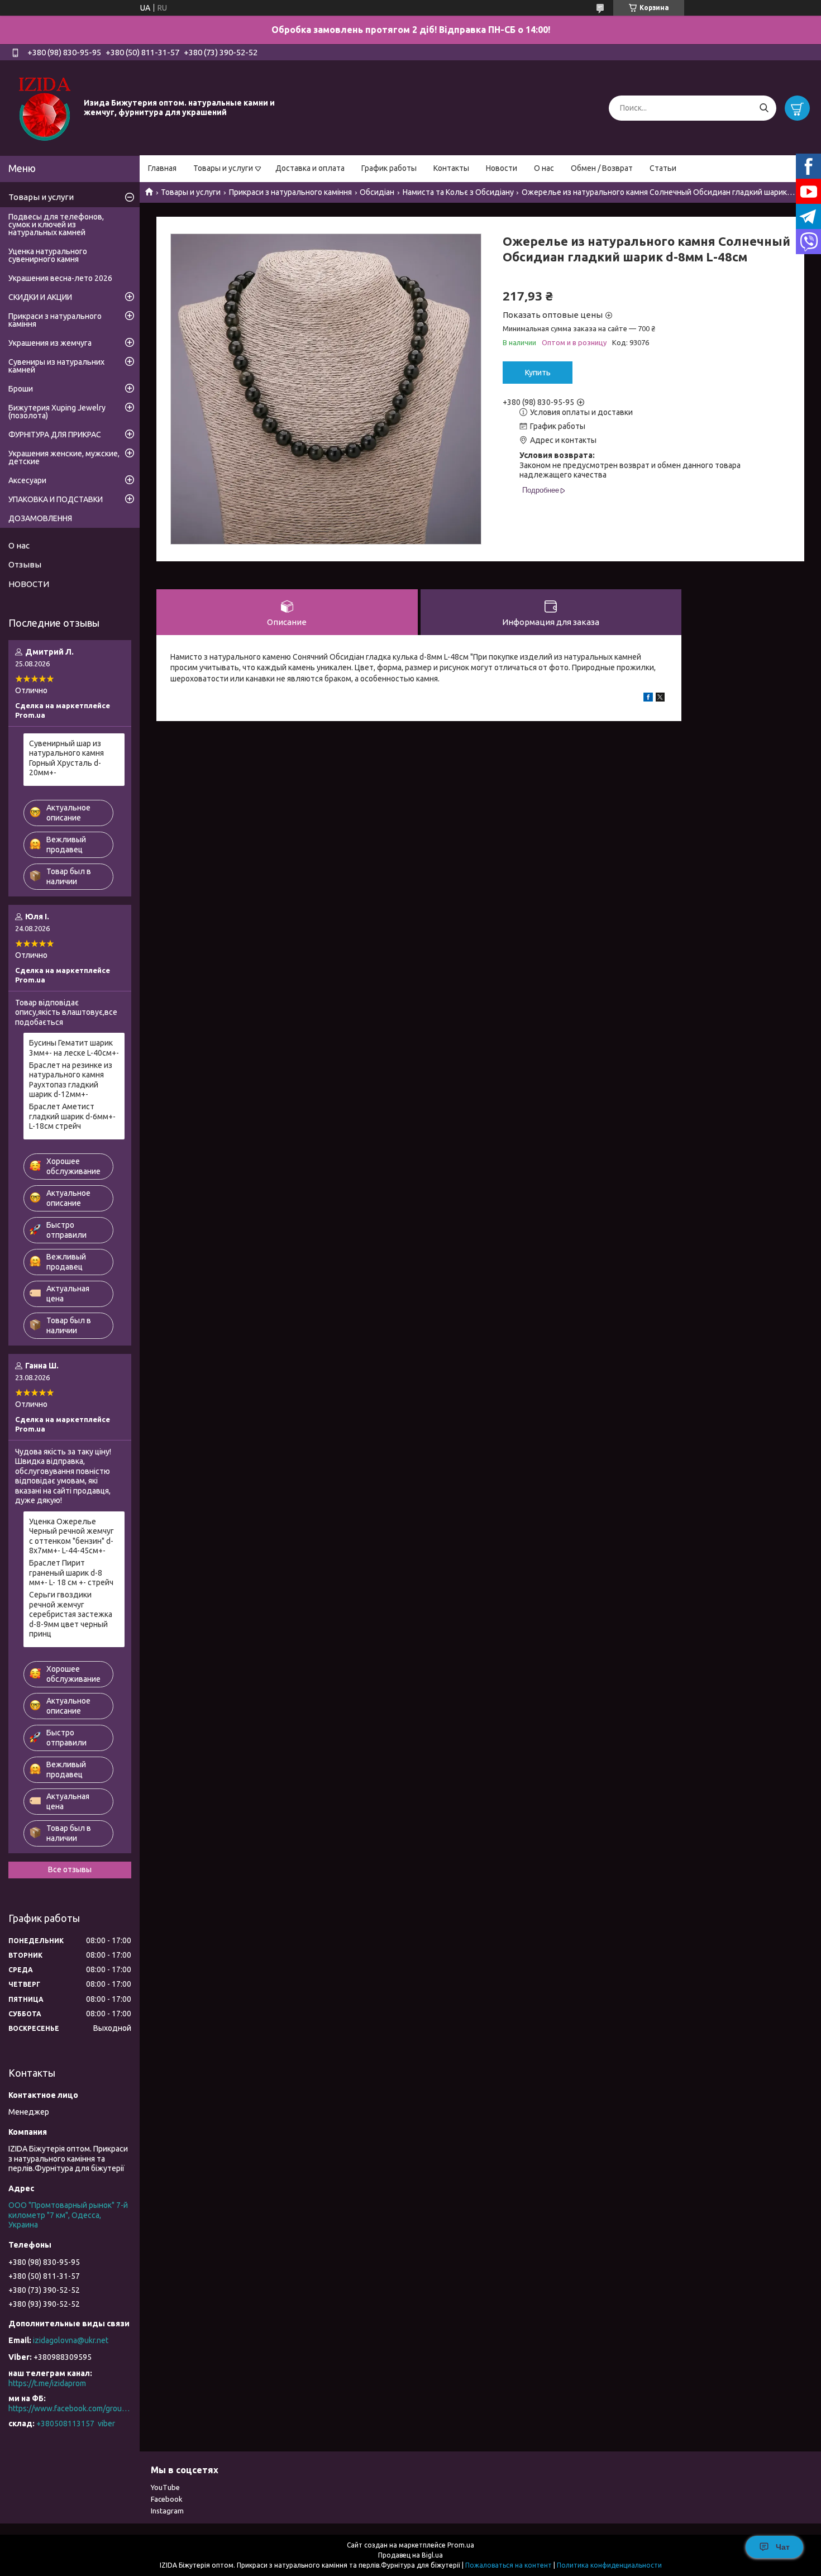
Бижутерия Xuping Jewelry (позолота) (57, 412)
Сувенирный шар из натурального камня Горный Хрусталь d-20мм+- (66, 758)
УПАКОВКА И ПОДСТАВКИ (56, 499)
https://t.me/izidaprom (47, 2383)
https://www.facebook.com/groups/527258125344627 (70, 2408)
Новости (502, 168)
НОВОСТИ (29, 584)
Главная (162, 168)
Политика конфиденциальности (609, 2565)
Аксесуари (27, 480)
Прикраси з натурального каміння (290, 192)
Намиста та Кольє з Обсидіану (458, 192)
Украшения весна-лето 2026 (60, 278)
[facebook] (648, 699)
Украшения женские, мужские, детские (64, 457)
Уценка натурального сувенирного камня (48, 255)
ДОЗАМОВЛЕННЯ (40, 518)
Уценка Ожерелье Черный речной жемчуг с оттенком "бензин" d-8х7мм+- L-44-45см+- (71, 1536)
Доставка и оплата (310, 168)
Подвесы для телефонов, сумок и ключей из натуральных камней (56, 225)
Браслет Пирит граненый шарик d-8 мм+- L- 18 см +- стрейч (71, 1573)
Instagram (167, 2511)
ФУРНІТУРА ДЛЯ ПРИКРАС (55, 435)
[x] (660, 699)
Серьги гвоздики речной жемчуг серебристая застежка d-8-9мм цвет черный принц (71, 1614)
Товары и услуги (223, 168)
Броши (21, 389)
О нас (544, 168)
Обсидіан (377, 192)
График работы (389, 168)
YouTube (165, 2487)
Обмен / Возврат (602, 168)
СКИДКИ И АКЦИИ (40, 297)
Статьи (663, 168)
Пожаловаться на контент (509, 2565)
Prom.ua (461, 2545)
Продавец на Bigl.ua (410, 2555)
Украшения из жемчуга (50, 343)
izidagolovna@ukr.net (71, 2340)
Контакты (451, 168)
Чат (783, 2547)
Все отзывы (70, 1869)
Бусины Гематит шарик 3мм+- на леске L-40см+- (74, 1048)
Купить (538, 373)
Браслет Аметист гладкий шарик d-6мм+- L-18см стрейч (72, 1116)
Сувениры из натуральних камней (56, 366)
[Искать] (764, 108)
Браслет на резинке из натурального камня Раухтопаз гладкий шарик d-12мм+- (71, 1080)
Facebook (167, 2499)
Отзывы (25, 564)
